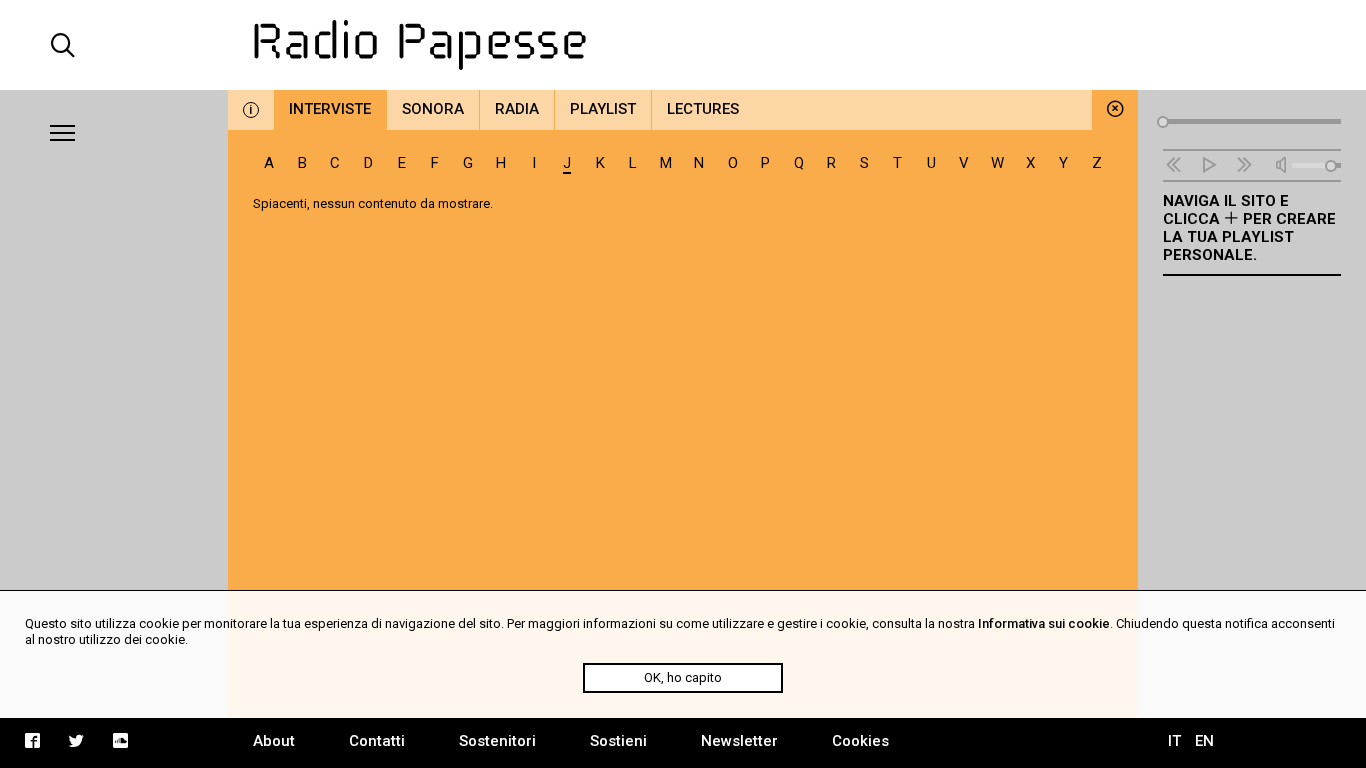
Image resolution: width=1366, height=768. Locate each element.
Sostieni (618, 741)
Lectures (703, 109)
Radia (517, 109)
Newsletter (739, 741)
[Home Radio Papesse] (683, 45)
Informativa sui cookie (1044, 623)
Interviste (330, 109)
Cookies (860, 741)
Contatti (377, 741)
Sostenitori (497, 741)
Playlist (603, 109)
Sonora (433, 109)
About (274, 741)
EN (1204, 741)
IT (1174, 741)
